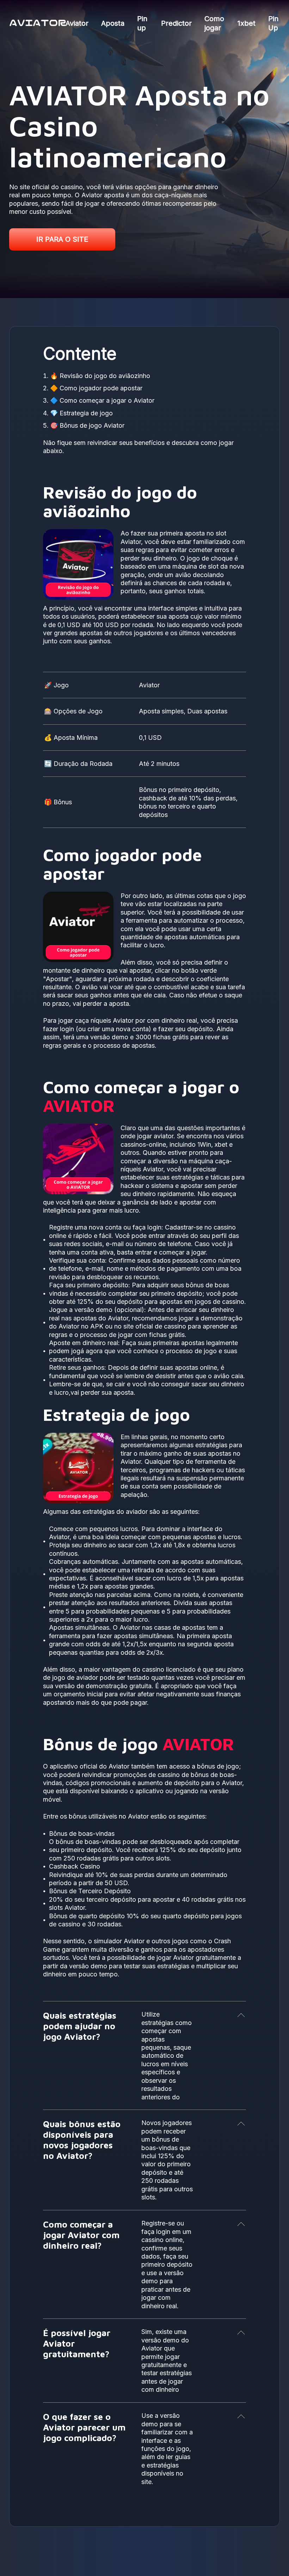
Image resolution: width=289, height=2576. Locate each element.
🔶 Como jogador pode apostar (96, 388)
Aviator (77, 23)
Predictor (176, 23)
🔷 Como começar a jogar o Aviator (102, 400)
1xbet (247, 23)
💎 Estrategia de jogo (81, 413)
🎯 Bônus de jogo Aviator (87, 425)
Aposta (113, 23)
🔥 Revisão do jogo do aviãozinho (100, 376)
